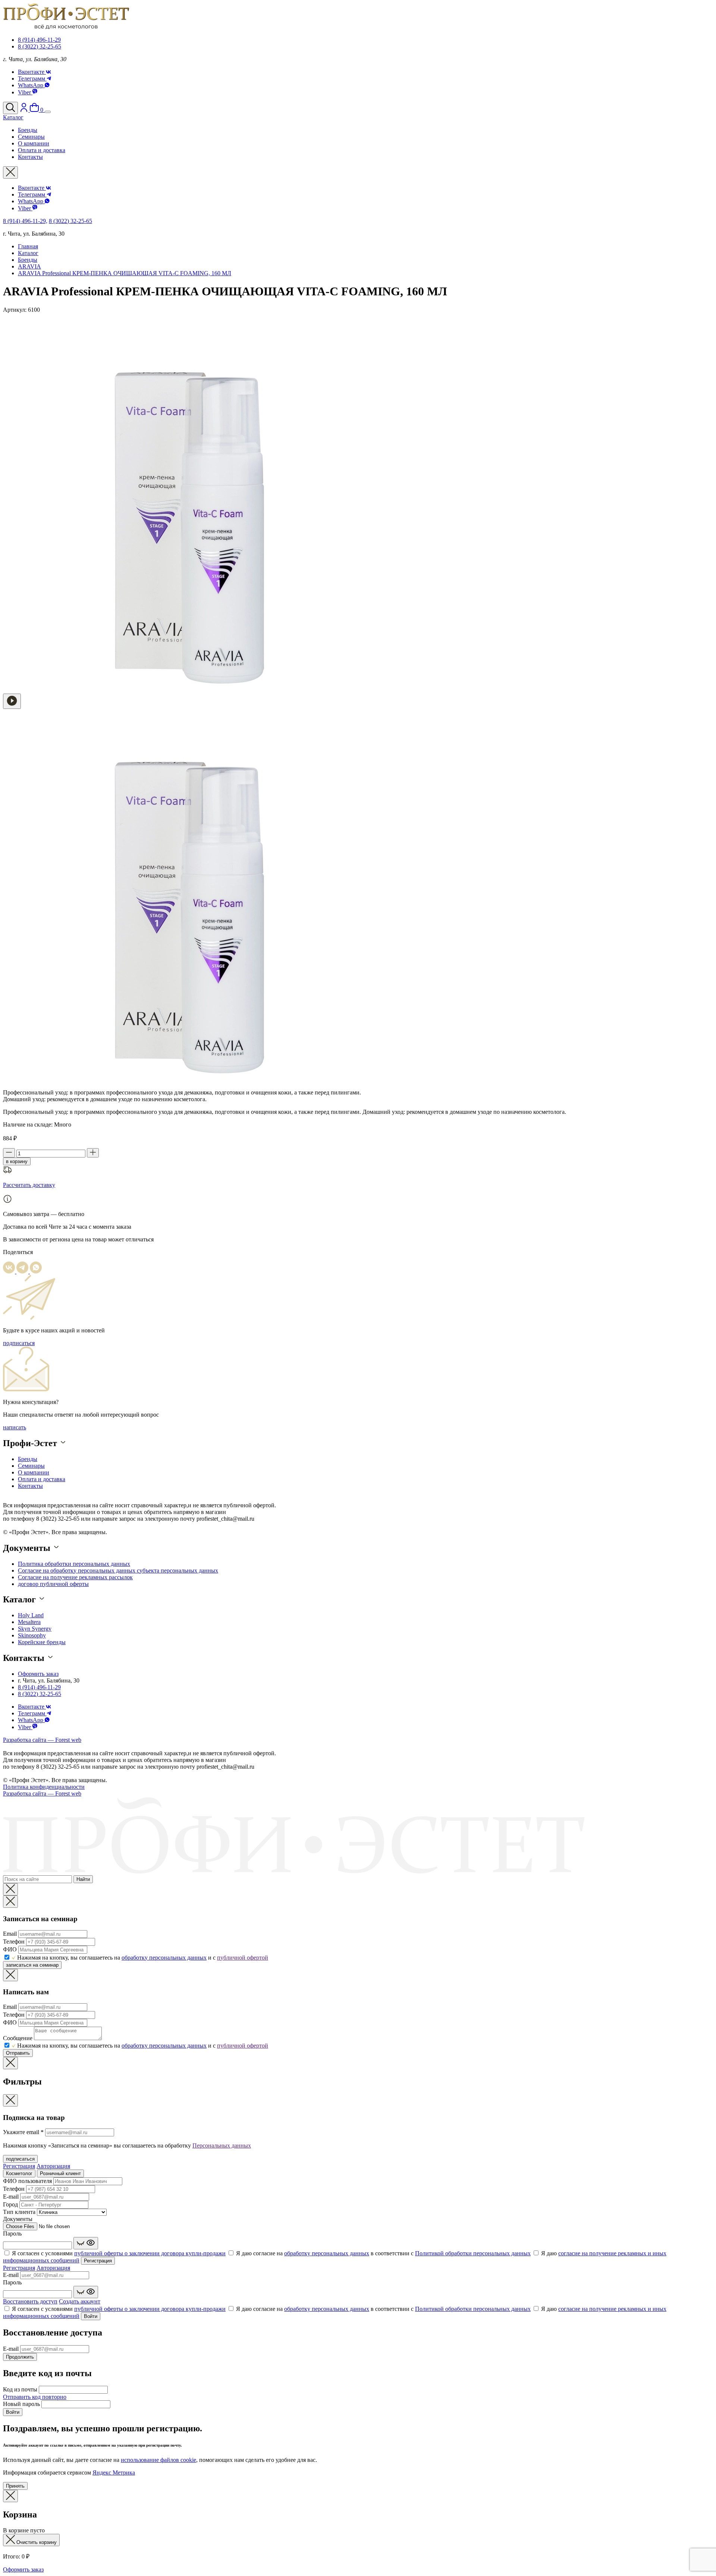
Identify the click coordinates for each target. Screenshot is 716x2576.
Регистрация (19, 2166)
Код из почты (20, 2389)
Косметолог (19, 2173)
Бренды (28, 260)
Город (10, 2204)
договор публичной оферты (53, 1584)
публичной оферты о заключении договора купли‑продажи (150, 2253)
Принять (15, 2486)
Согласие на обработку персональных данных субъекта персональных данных (118, 1570)
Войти (91, 2316)
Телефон (14, 1942)
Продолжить (20, 2357)
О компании (34, 1472)
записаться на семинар (32, 1965)
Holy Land (31, 1615)
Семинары (31, 1466)
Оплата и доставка (42, 1479)
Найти (83, 1879)
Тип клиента (19, 2212)
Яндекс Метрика (114, 2473)
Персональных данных (222, 2145)
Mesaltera (29, 1622)
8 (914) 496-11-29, (25, 221)
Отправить (18, 2053)
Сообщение (18, 2038)
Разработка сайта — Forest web (42, 1740)
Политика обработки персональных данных (74, 1564)
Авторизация (53, 2166)
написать (15, 1427)
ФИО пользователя (27, 2181)
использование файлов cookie (158, 2460)
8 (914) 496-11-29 (39, 40)
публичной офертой (243, 1958)
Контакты (30, 1486)
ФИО (10, 1949)
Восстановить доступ (30, 2301)
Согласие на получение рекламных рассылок (75, 1577)
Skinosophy (32, 1635)
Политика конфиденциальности (44, 1787)
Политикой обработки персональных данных (473, 2253)
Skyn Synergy (35, 1629)
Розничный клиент (60, 2173)
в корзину (17, 1161)
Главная (28, 246)
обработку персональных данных (164, 1958)
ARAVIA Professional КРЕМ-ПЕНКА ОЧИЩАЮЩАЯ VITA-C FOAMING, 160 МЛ (125, 273)
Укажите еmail (23, 2132)
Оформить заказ (38, 1674)
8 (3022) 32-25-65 (40, 46)
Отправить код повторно (35, 2397)
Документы (18, 2219)
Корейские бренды (42, 1642)
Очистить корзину (36, 2542)
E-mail (11, 2197)
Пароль (12, 2233)
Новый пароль (21, 2404)
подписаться (19, 1343)
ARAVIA (29, 266)
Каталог (28, 253)
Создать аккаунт (80, 2301)
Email (10, 1934)
